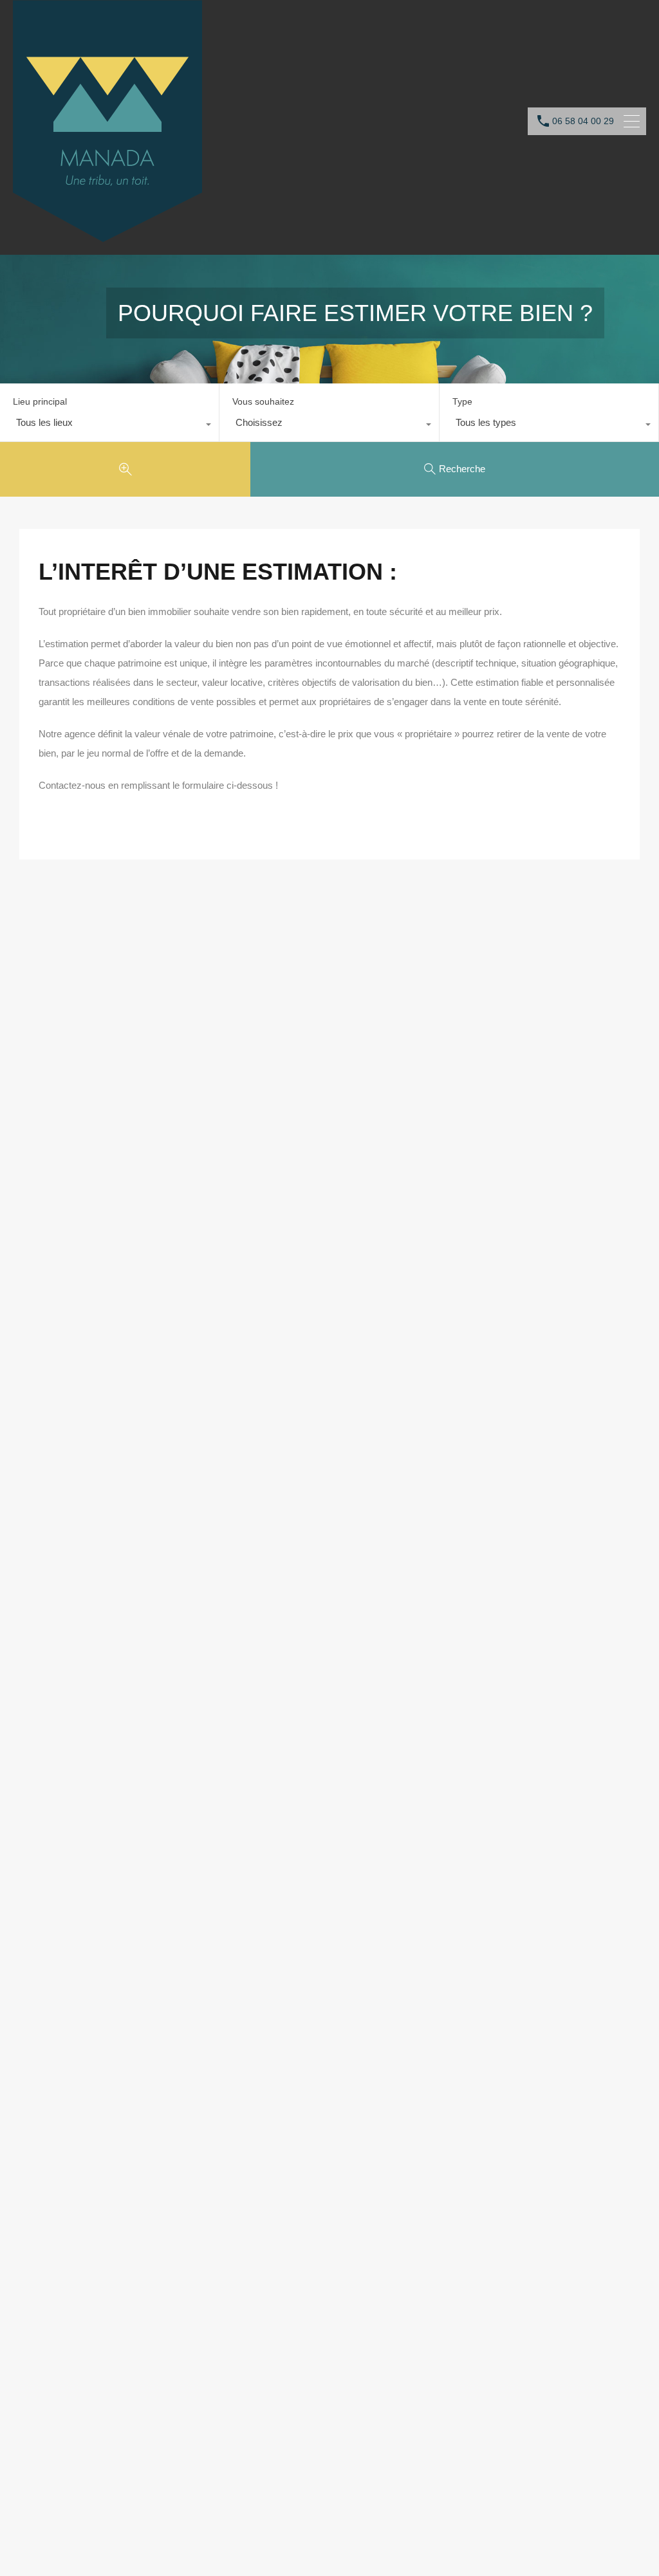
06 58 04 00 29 (583, 121)
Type (462, 401)
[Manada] (107, 236)
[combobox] (109, 426)
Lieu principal (40, 401)
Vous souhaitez (263, 401)
